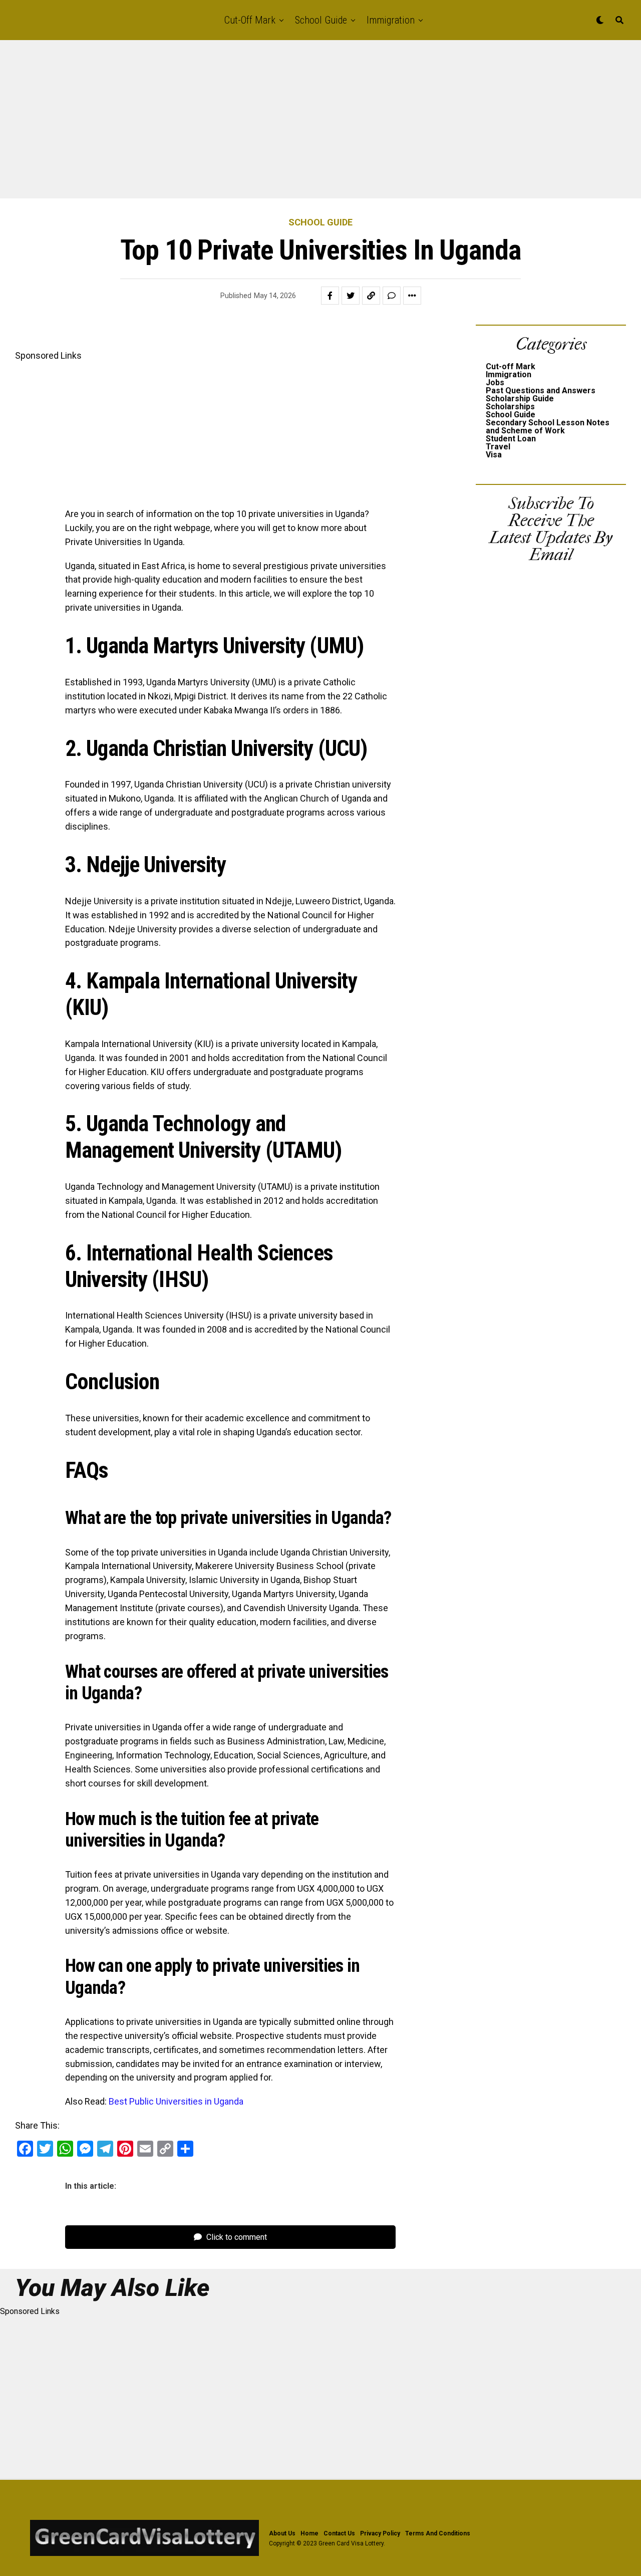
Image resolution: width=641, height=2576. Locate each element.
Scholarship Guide (520, 399)
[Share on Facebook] (330, 296)
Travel (498, 447)
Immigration (391, 20)
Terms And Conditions (438, 2533)
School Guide (321, 20)
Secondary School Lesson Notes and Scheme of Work (548, 427)
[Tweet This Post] (351, 296)
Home (309, 2533)
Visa (494, 455)
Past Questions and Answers (541, 391)
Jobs (495, 382)
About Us (282, 2533)
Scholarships (510, 407)
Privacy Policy (380, 2533)
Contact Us (339, 2533)
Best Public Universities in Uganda (176, 2101)
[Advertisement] (300, 124)
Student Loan (511, 439)
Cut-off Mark (250, 20)
